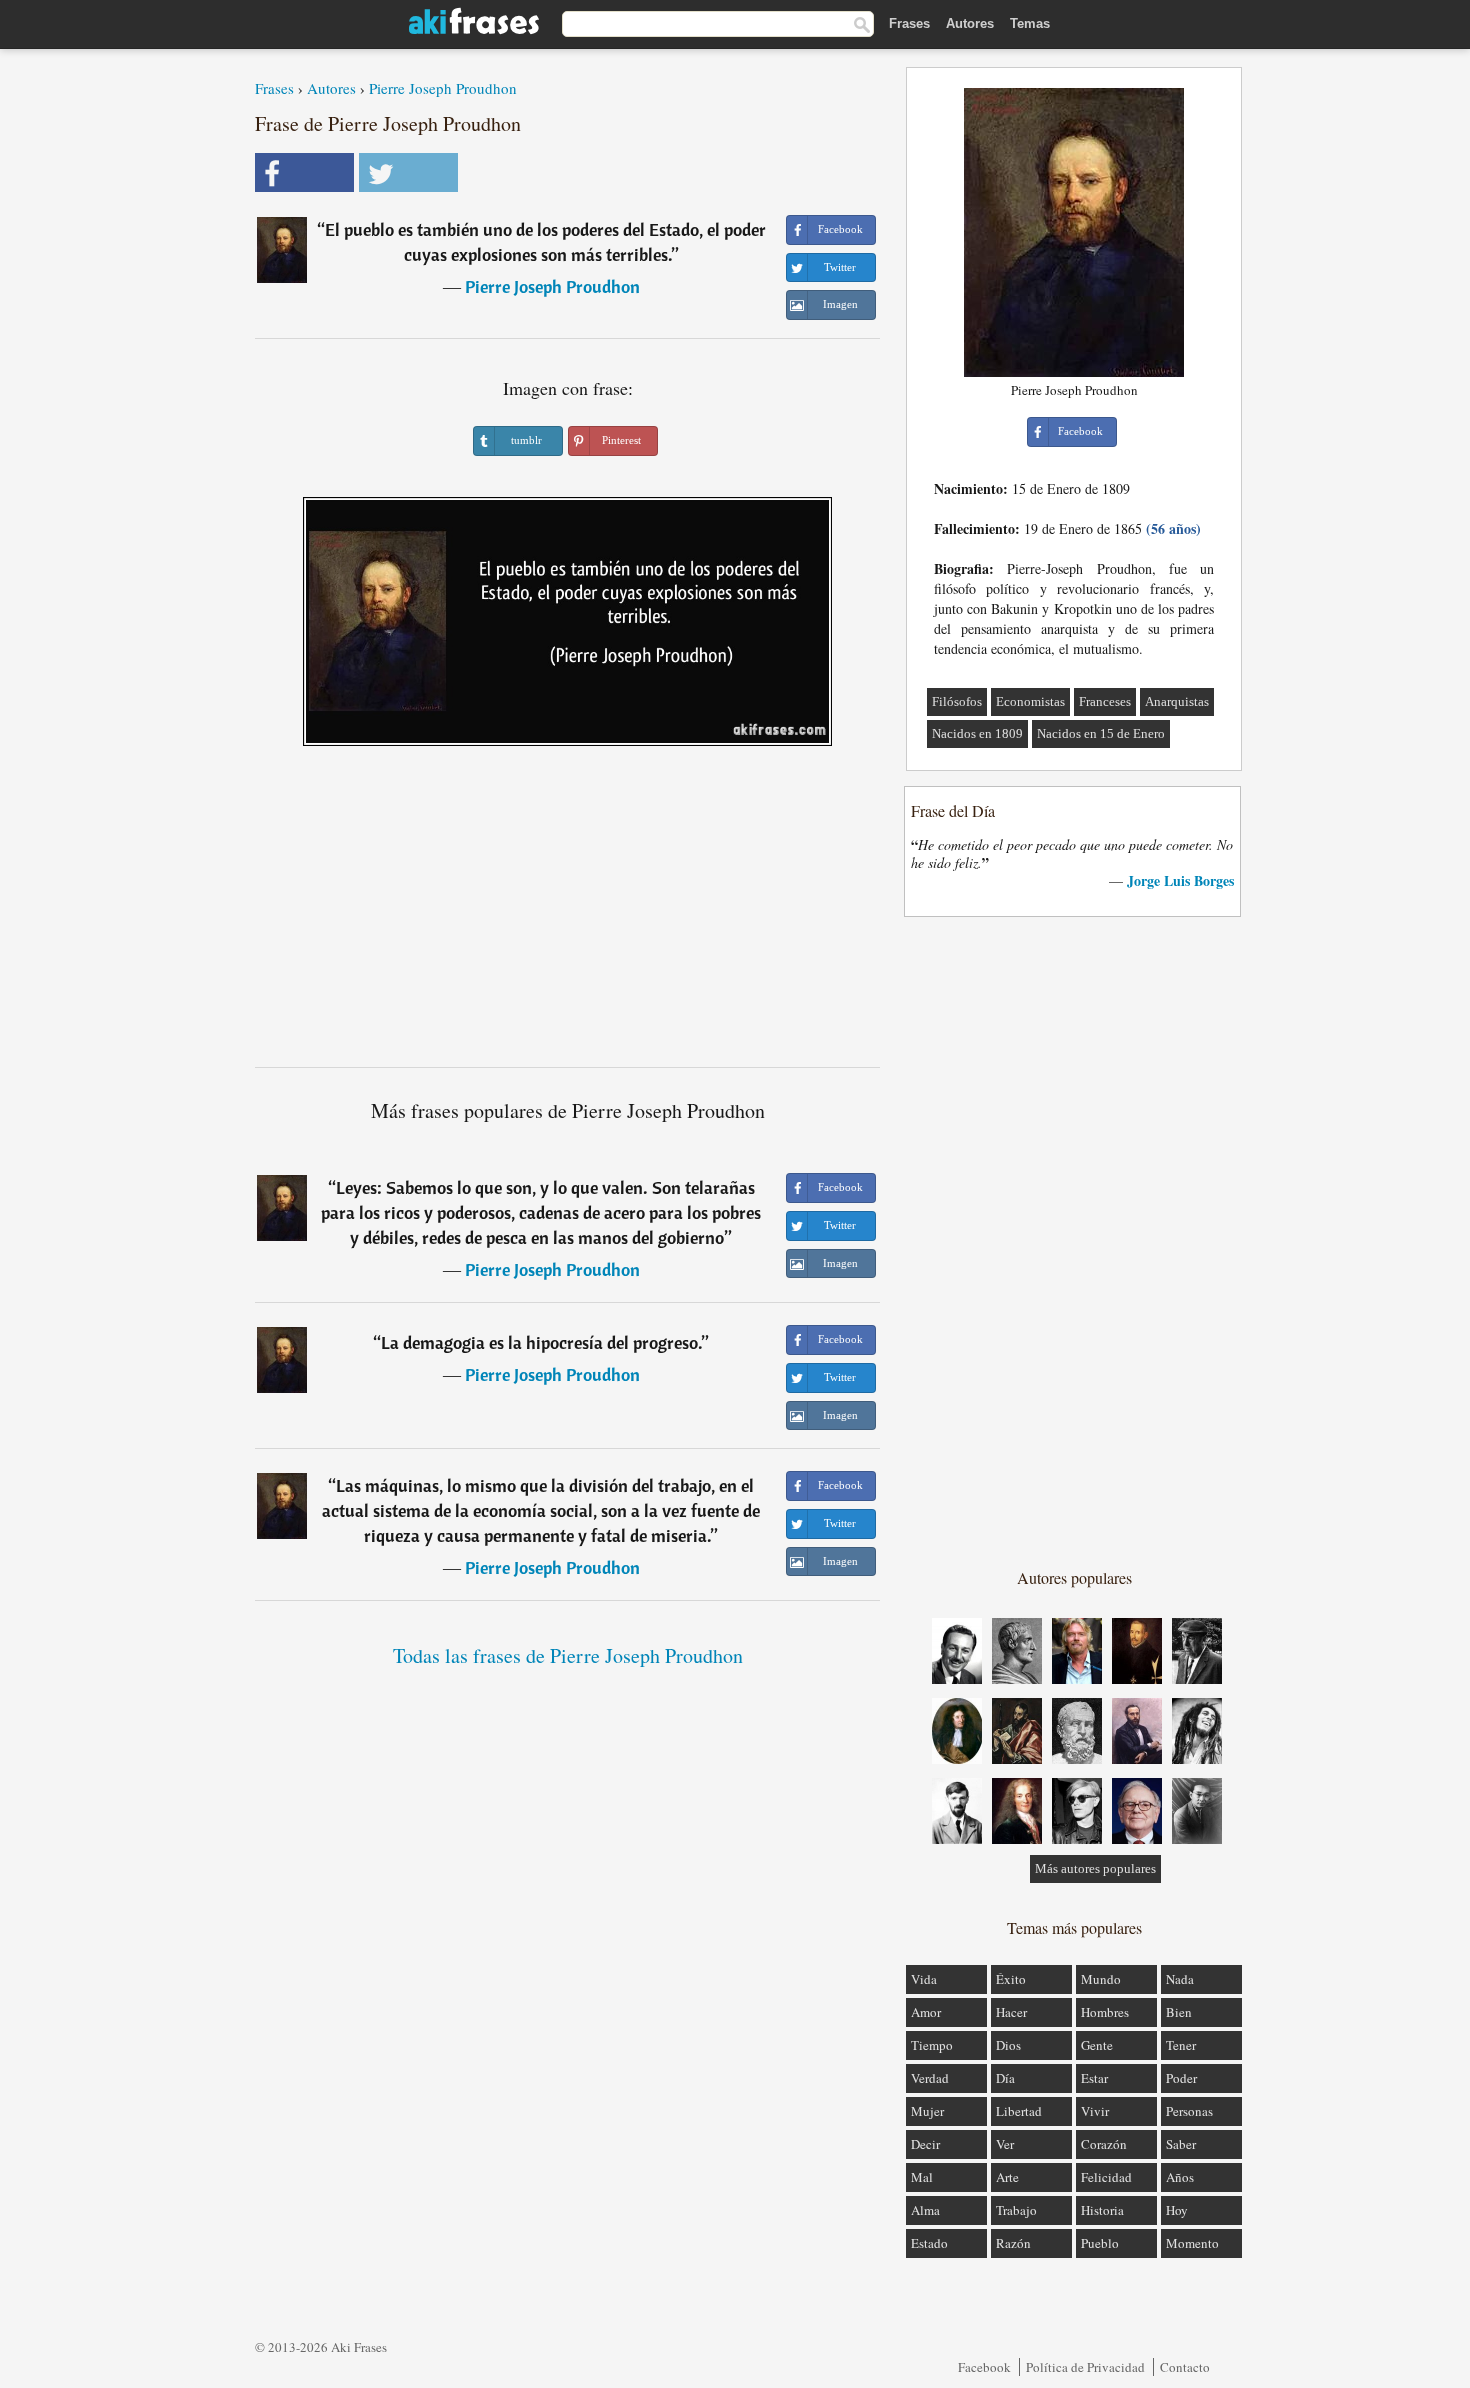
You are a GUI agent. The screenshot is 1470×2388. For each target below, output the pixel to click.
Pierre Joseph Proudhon (443, 88)
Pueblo (1100, 2243)
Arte (1007, 2177)
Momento (1192, 2243)
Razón (1013, 2243)
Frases (909, 23)
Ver (1005, 2144)
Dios (1008, 2045)
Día (1005, 2078)
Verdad (930, 2078)
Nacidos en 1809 (977, 733)
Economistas (1030, 701)
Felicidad (1106, 2177)
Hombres (1105, 2012)
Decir (925, 2144)
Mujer (927, 2111)
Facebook (984, 2367)
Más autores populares (1095, 1868)
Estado (929, 2243)
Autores (970, 23)
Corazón (1104, 2144)
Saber (1181, 2144)
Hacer (1011, 2012)
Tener (1181, 2045)
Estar (1094, 2078)
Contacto (1185, 2367)
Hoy (1177, 2210)
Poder (1181, 2078)
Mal (922, 2177)
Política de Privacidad (1085, 2367)
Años (1180, 2177)
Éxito (1011, 1979)
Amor (926, 2012)
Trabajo (1016, 2210)
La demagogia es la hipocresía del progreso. (541, 1342)
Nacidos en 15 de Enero (1101, 733)
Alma (925, 2210)
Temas (1030, 23)
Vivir (1095, 2111)
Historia (1102, 2210)
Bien (1179, 2012)
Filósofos (957, 701)
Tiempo (932, 2045)
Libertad (1019, 2111)
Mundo (1101, 1979)
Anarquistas (1177, 701)
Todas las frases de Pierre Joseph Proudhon (568, 1655)
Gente (1097, 2045)
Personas (1189, 2111)
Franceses (1105, 701)
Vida (924, 1979)
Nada (1180, 1979)
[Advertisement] (568, 914)
